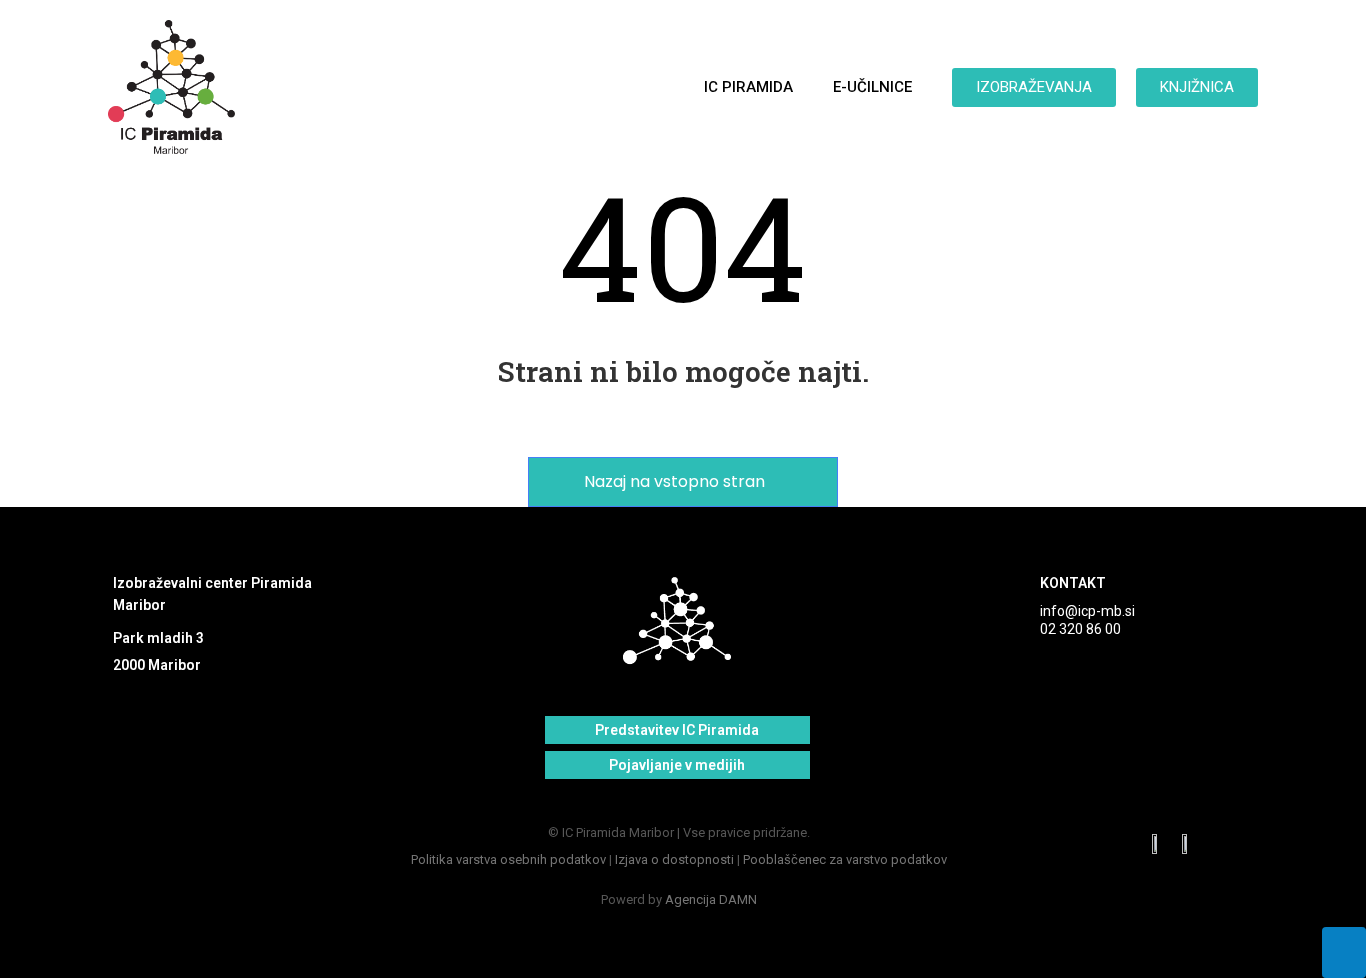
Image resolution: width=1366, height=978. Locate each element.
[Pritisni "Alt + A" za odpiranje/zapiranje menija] (1344, 952)
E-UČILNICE (872, 87)
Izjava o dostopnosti (674, 859)
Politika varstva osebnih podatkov (508, 859)
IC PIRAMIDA (748, 87)
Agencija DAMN (711, 899)
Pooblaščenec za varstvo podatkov (845, 859)
